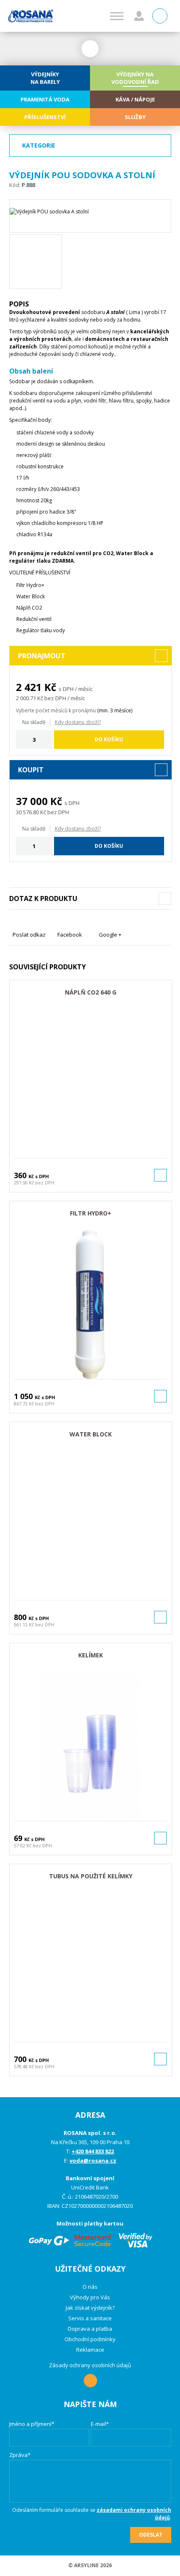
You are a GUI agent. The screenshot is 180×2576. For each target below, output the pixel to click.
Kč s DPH (39, 1176)
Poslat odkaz (29, 935)
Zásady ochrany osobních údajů (90, 2365)
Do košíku (109, 739)
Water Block (91, 1434)
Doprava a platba (90, 2329)
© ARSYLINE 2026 (90, 2565)
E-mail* (100, 2424)
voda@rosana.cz (93, 2161)
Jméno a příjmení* (32, 2424)
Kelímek (91, 1655)
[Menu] (117, 16)
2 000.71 (26, 698)
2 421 (29, 687)
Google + (110, 935)
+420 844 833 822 (93, 2151)
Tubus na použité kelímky (91, 1876)
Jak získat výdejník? (90, 2308)
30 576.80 (27, 812)
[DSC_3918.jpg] (36, 262)
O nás (90, 2287)
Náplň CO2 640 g (91, 992)
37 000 (32, 801)
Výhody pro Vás (90, 2297)
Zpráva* (20, 2455)
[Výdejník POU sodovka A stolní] (90, 216)
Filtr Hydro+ (91, 1213)
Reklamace (90, 2350)
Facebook (70, 935)
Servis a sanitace (90, 2318)
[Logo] (31, 16)
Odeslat (151, 2535)
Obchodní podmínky (90, 2339)
